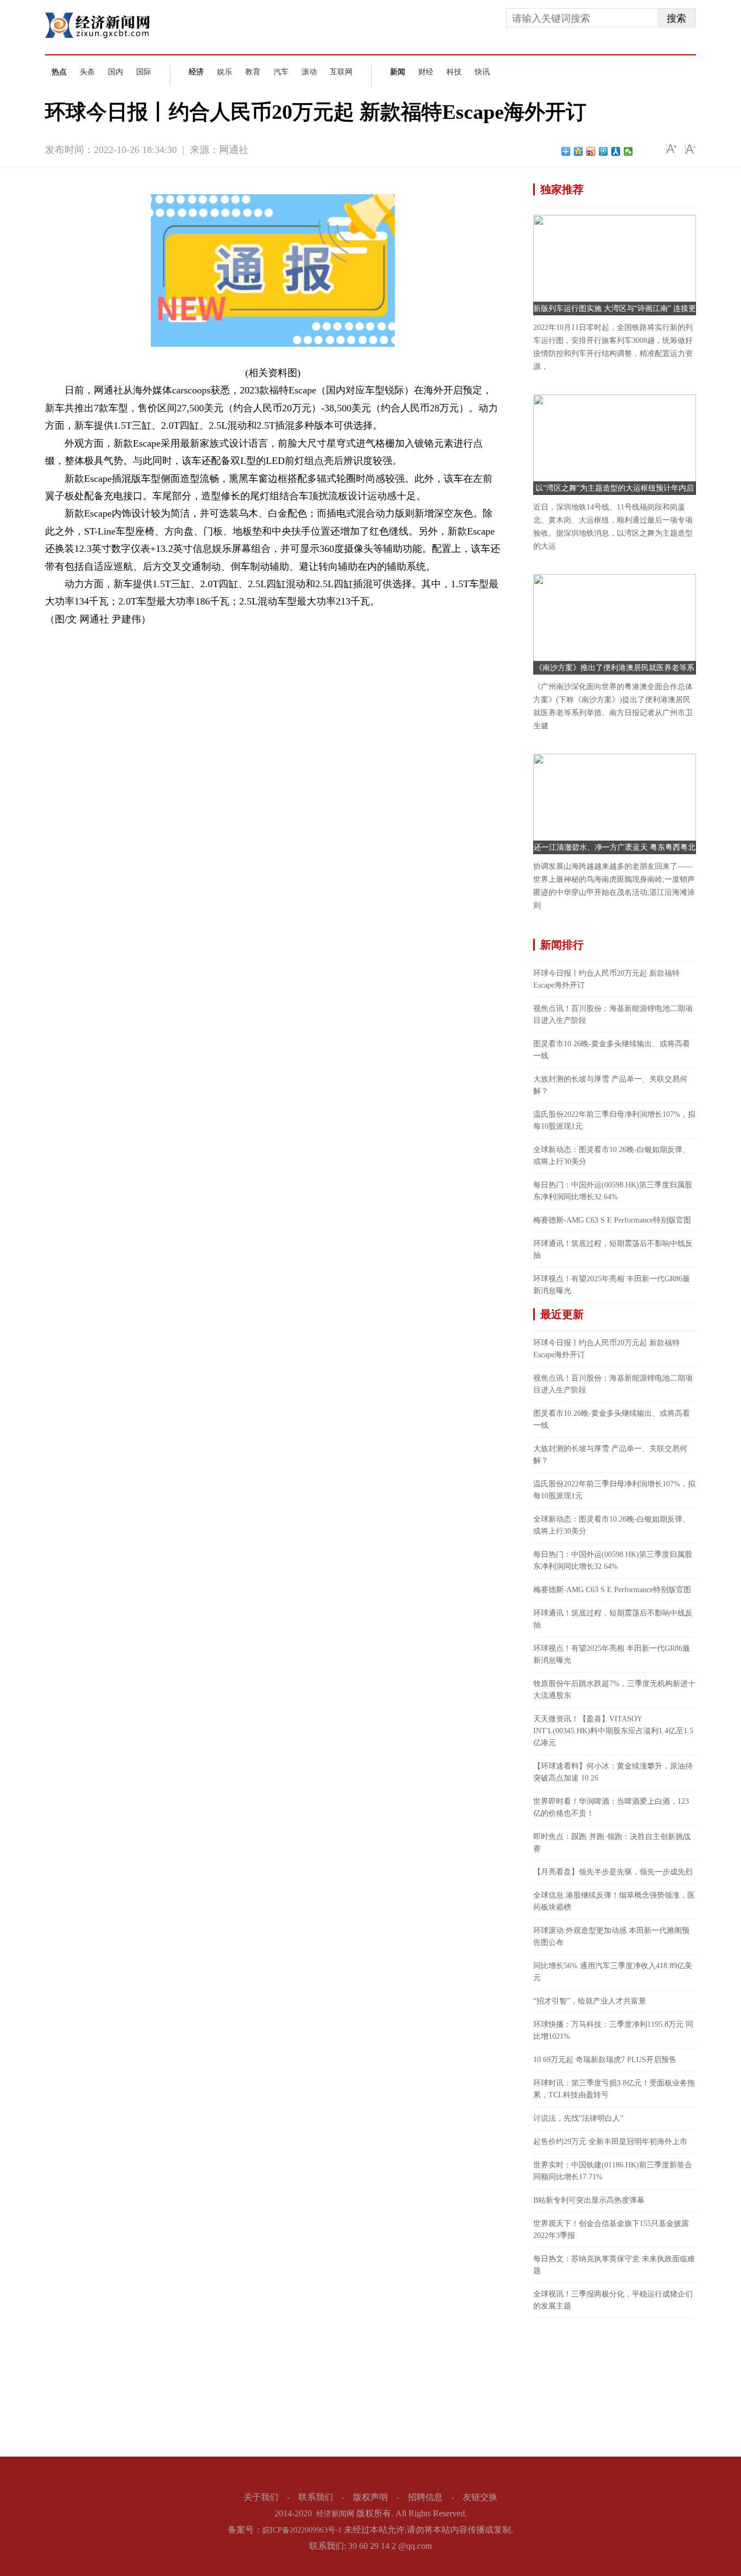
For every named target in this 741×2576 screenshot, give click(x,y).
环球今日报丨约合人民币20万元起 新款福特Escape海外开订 (606, 979)
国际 (144, 72)
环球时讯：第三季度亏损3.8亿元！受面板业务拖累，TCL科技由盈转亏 (614, 2089)
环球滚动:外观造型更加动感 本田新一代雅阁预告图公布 (611, 1936)
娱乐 (225, 72)
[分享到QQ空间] (579, 151)
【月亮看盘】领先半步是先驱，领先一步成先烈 (613, 1872)
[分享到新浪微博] (591, 151)
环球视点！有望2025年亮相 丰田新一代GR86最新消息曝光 (612, 1285)
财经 (426, 72)
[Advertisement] (615, 2386)
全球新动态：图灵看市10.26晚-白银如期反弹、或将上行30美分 (612, 1156)
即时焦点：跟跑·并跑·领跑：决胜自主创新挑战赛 (612, 1843)
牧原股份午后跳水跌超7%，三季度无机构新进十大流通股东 (614, 1690)
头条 (87, 72)
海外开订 (145, 637)
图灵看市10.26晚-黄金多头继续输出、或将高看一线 (612, 1050)
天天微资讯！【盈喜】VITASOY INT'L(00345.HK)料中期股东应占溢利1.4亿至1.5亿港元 (613, 1731)
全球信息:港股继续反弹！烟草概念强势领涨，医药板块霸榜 (614, 1901)
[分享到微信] (628, 151)
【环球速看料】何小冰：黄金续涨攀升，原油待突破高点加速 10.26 (613, 1772)
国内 (116, 72)
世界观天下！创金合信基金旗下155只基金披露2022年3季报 (611, 2230)
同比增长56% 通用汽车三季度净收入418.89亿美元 (613, 1972)
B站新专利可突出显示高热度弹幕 (589, 2200)
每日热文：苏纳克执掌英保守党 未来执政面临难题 (614, 2265)
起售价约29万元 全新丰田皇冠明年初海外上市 (610, 2142)
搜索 (676, 18)
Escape (117, 637)
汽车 (281, 72)
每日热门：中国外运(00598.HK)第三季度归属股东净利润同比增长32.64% (613, 1191)
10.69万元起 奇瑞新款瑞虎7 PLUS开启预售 (605, 2060)
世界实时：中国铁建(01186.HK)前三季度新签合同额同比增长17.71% (613, 2171)
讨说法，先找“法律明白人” (578, 2118)
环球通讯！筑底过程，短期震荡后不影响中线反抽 (613, 1249)
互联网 (341, 72)
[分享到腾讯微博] (603, 151)
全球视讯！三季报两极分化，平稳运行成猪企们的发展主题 (613, 2300)
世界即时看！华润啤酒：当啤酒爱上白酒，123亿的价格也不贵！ (611, 1807)
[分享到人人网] (616, 151)
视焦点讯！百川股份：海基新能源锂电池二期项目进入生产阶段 (613, 1015)
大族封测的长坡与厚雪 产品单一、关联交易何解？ (610, 1085)
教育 (253, 72)
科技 (454, 72)
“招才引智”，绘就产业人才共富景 (590, 2001)
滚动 (309, 72)
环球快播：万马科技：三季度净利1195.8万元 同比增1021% (613, 2030)
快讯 (482, 72)
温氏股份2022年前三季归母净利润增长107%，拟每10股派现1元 (614, 1120)
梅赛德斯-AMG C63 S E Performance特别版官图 (612, 1220)
